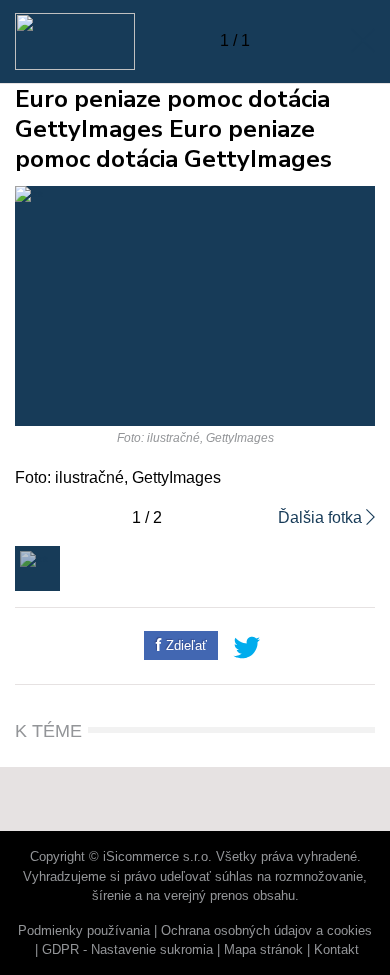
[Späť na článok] (363, 41)
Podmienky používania (84, 930)
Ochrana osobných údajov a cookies (266, 930)
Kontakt (336, 949)
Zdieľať (184, 645)
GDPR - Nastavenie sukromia (127, 949)
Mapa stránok (263, 949)
